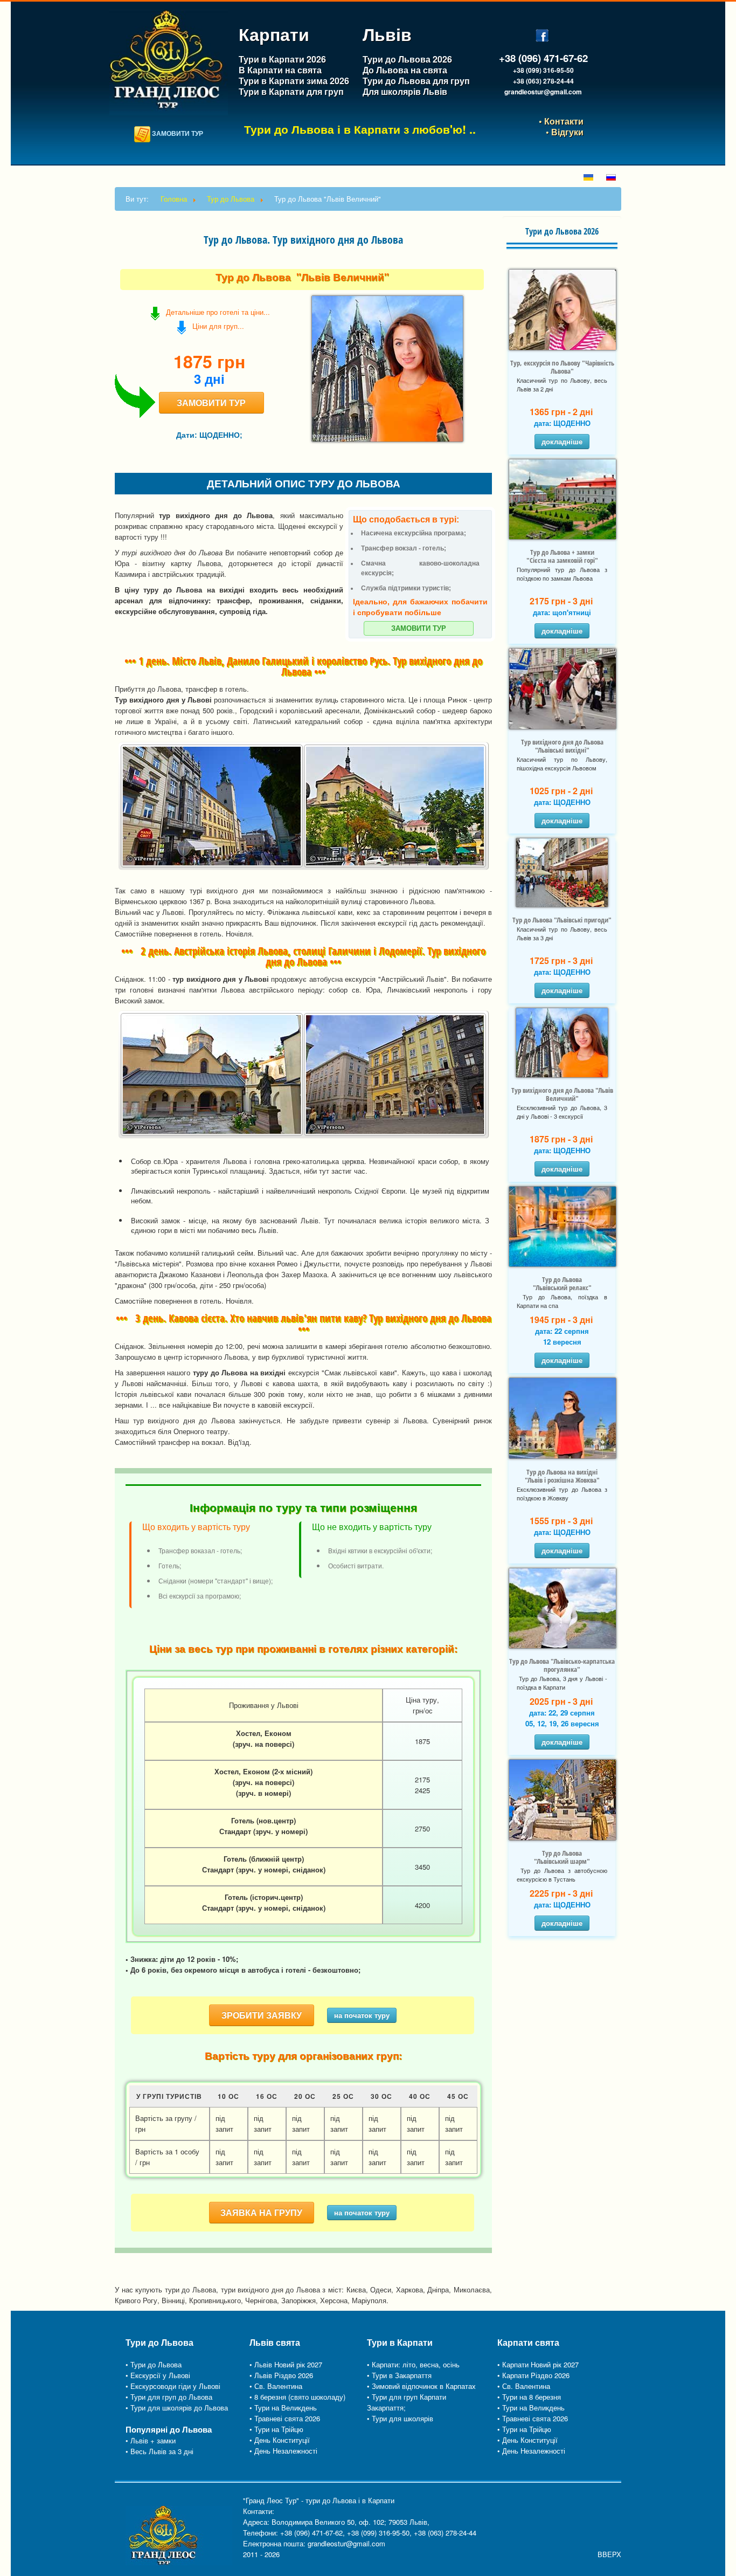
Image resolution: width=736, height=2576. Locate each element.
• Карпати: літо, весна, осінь (413, 2364)
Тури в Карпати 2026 (283, 59)
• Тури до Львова (154, 2364)
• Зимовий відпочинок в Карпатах (421, 2386)
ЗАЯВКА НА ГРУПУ (261, 2212)
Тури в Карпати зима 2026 (294, 81)
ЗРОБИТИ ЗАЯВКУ (262, 2015)
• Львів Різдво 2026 (281, 2375)
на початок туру (362, 2015)
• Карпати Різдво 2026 (533, 2375)
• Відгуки (565, 132)
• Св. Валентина (276, 2386)
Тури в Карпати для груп (291, 91)
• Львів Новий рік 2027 (286, 2364)
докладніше (562, 441)
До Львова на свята (405, 70)
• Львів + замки (151, 2440)
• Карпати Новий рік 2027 (538, 2364)
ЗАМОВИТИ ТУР (177, 133)
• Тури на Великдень (283, 2408)
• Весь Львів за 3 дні (159, 2451)
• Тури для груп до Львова (169, 2397)
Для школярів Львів (405, 91)
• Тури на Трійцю (276, 2429)
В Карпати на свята (280, 70)
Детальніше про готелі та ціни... (218, 312)
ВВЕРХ (609, 2554)
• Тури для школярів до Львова (177, 2408)
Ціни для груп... (216, 326)
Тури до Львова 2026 (408, 59)
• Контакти (560, 121)
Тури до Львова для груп (416, 81)
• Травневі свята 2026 (285, 2418)
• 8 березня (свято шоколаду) (297, 2397)
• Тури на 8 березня (529, 2397)
